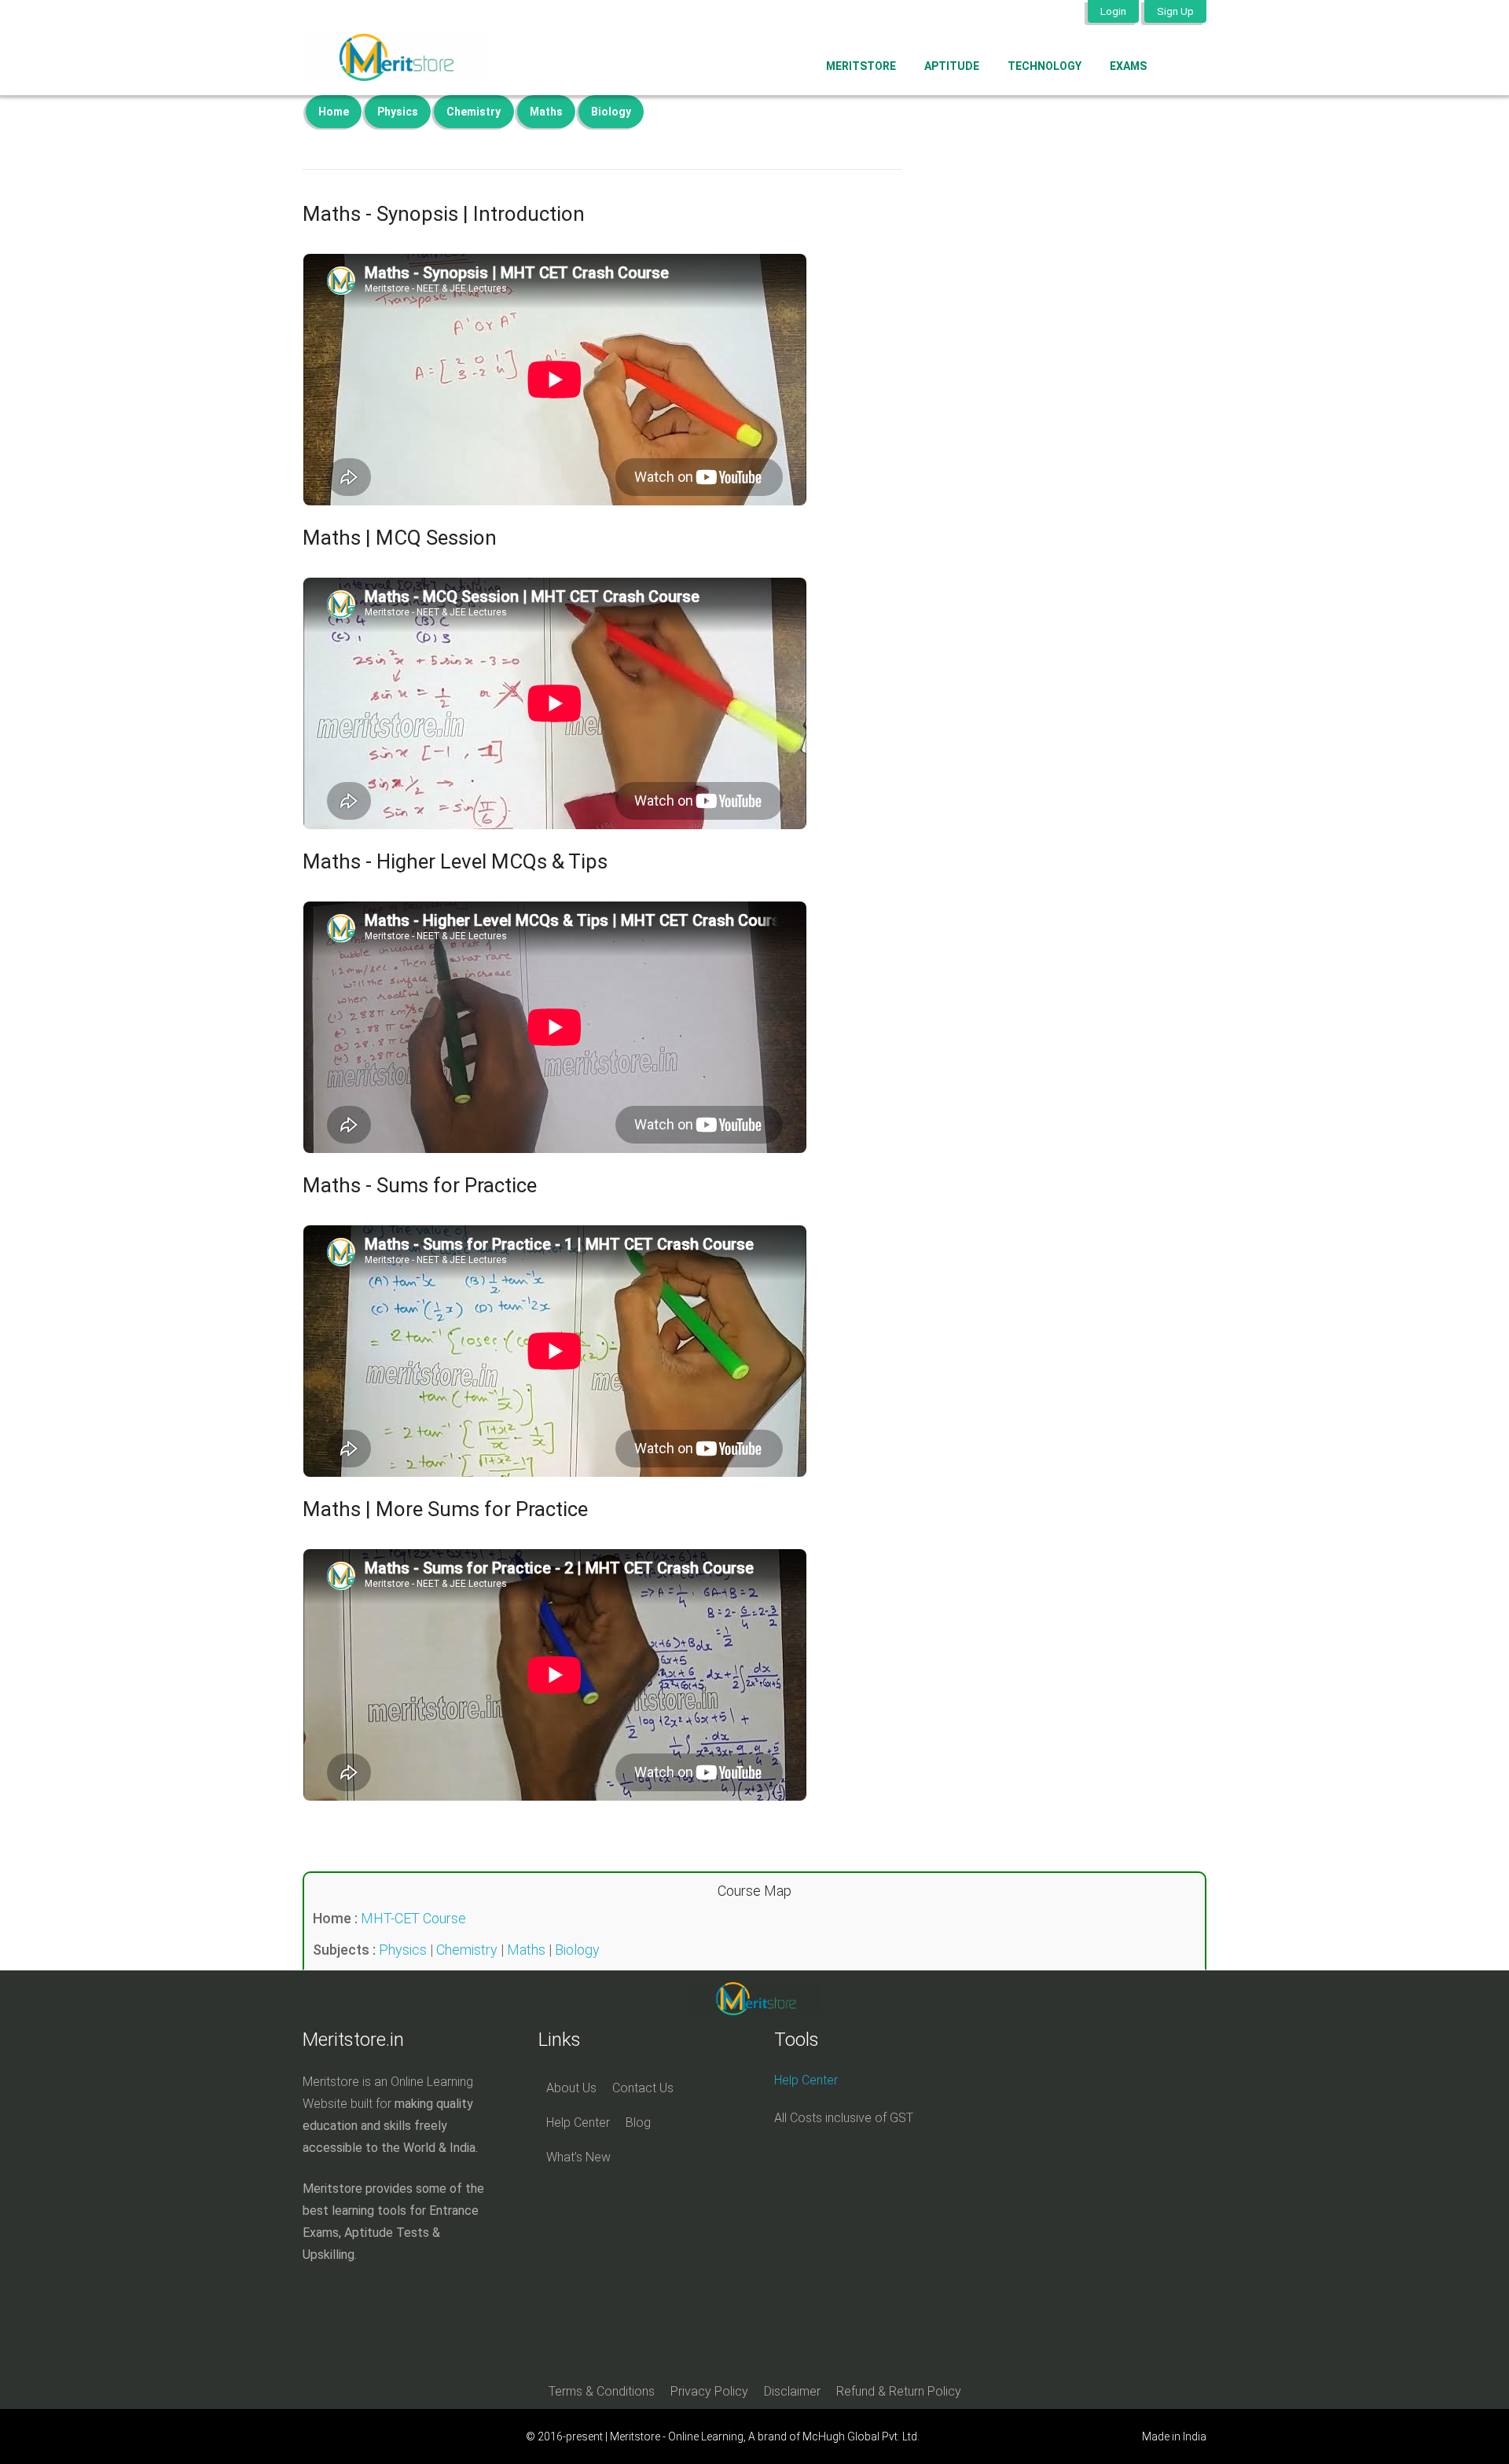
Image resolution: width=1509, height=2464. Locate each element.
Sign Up (1175, 11)
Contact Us (643, 2088)
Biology (611, 112)
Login (1113, 11)
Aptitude (952, 66)
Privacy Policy (709, 2391)
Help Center (578, 2122)
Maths (546, 112)
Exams (1128, 66)
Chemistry (474, 112)
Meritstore (861, 66)
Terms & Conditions (602, 2391)
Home (334, 112)
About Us (571, 2088)
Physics (398, 112)
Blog (638, 2122)
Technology (1045, 66)
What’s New (578, 2157)
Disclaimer (792, 2391)
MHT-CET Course (413, 1918)
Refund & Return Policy (899, 2391)
